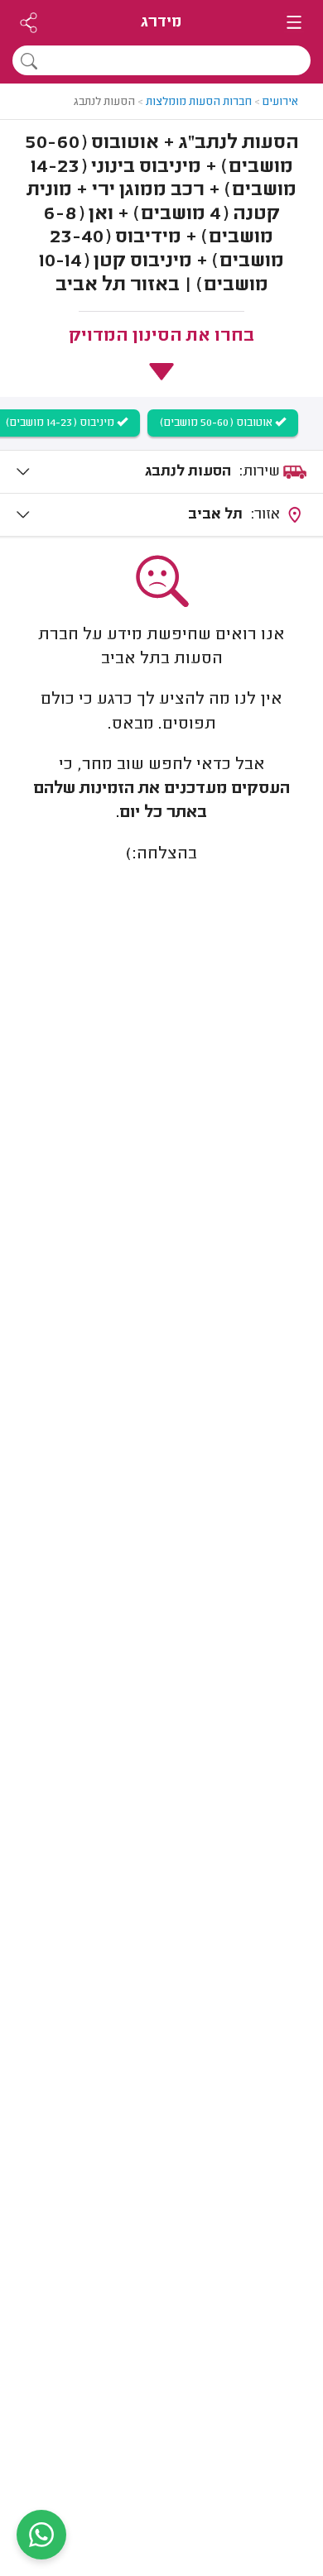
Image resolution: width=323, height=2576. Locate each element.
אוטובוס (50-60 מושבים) (217, 423)
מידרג (161, 23)
